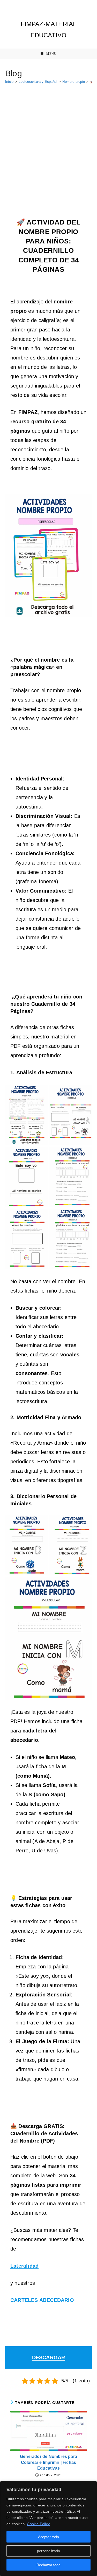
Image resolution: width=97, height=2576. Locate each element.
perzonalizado (48, 2551)
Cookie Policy (38, 2524)
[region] (48, 2529)
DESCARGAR (49, 2357)
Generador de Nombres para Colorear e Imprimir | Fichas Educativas (48, 2462)
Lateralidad (24, 2266)
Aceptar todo (48, 2537)
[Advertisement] (48, 139)
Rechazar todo (48, 2565)
